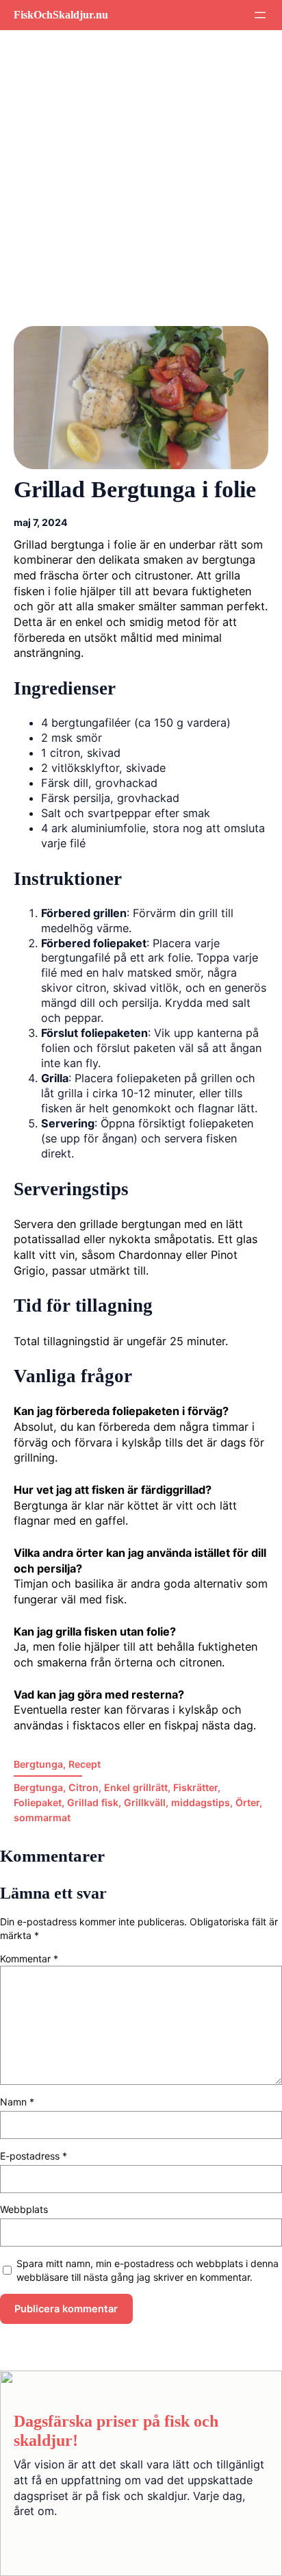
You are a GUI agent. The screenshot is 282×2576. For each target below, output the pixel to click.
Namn (17, 2102)
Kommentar (29, 1959)
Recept (85, 1764)
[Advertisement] (141, 188)
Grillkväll (145, 1802)
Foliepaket (38, 1802)
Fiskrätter (195, 1787)
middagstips (201, 1802)
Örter (247, 1802)
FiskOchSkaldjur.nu (61, 15)
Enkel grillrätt (136, 1787)
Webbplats (24, 2209)
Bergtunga (38, 1764)
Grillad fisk (93, 1802)
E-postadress (34, 2156)
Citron (84, 1787)
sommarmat (42, 1817)
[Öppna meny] (260, 15)
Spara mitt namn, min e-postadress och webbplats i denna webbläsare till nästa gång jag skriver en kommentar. (148, 2270)
